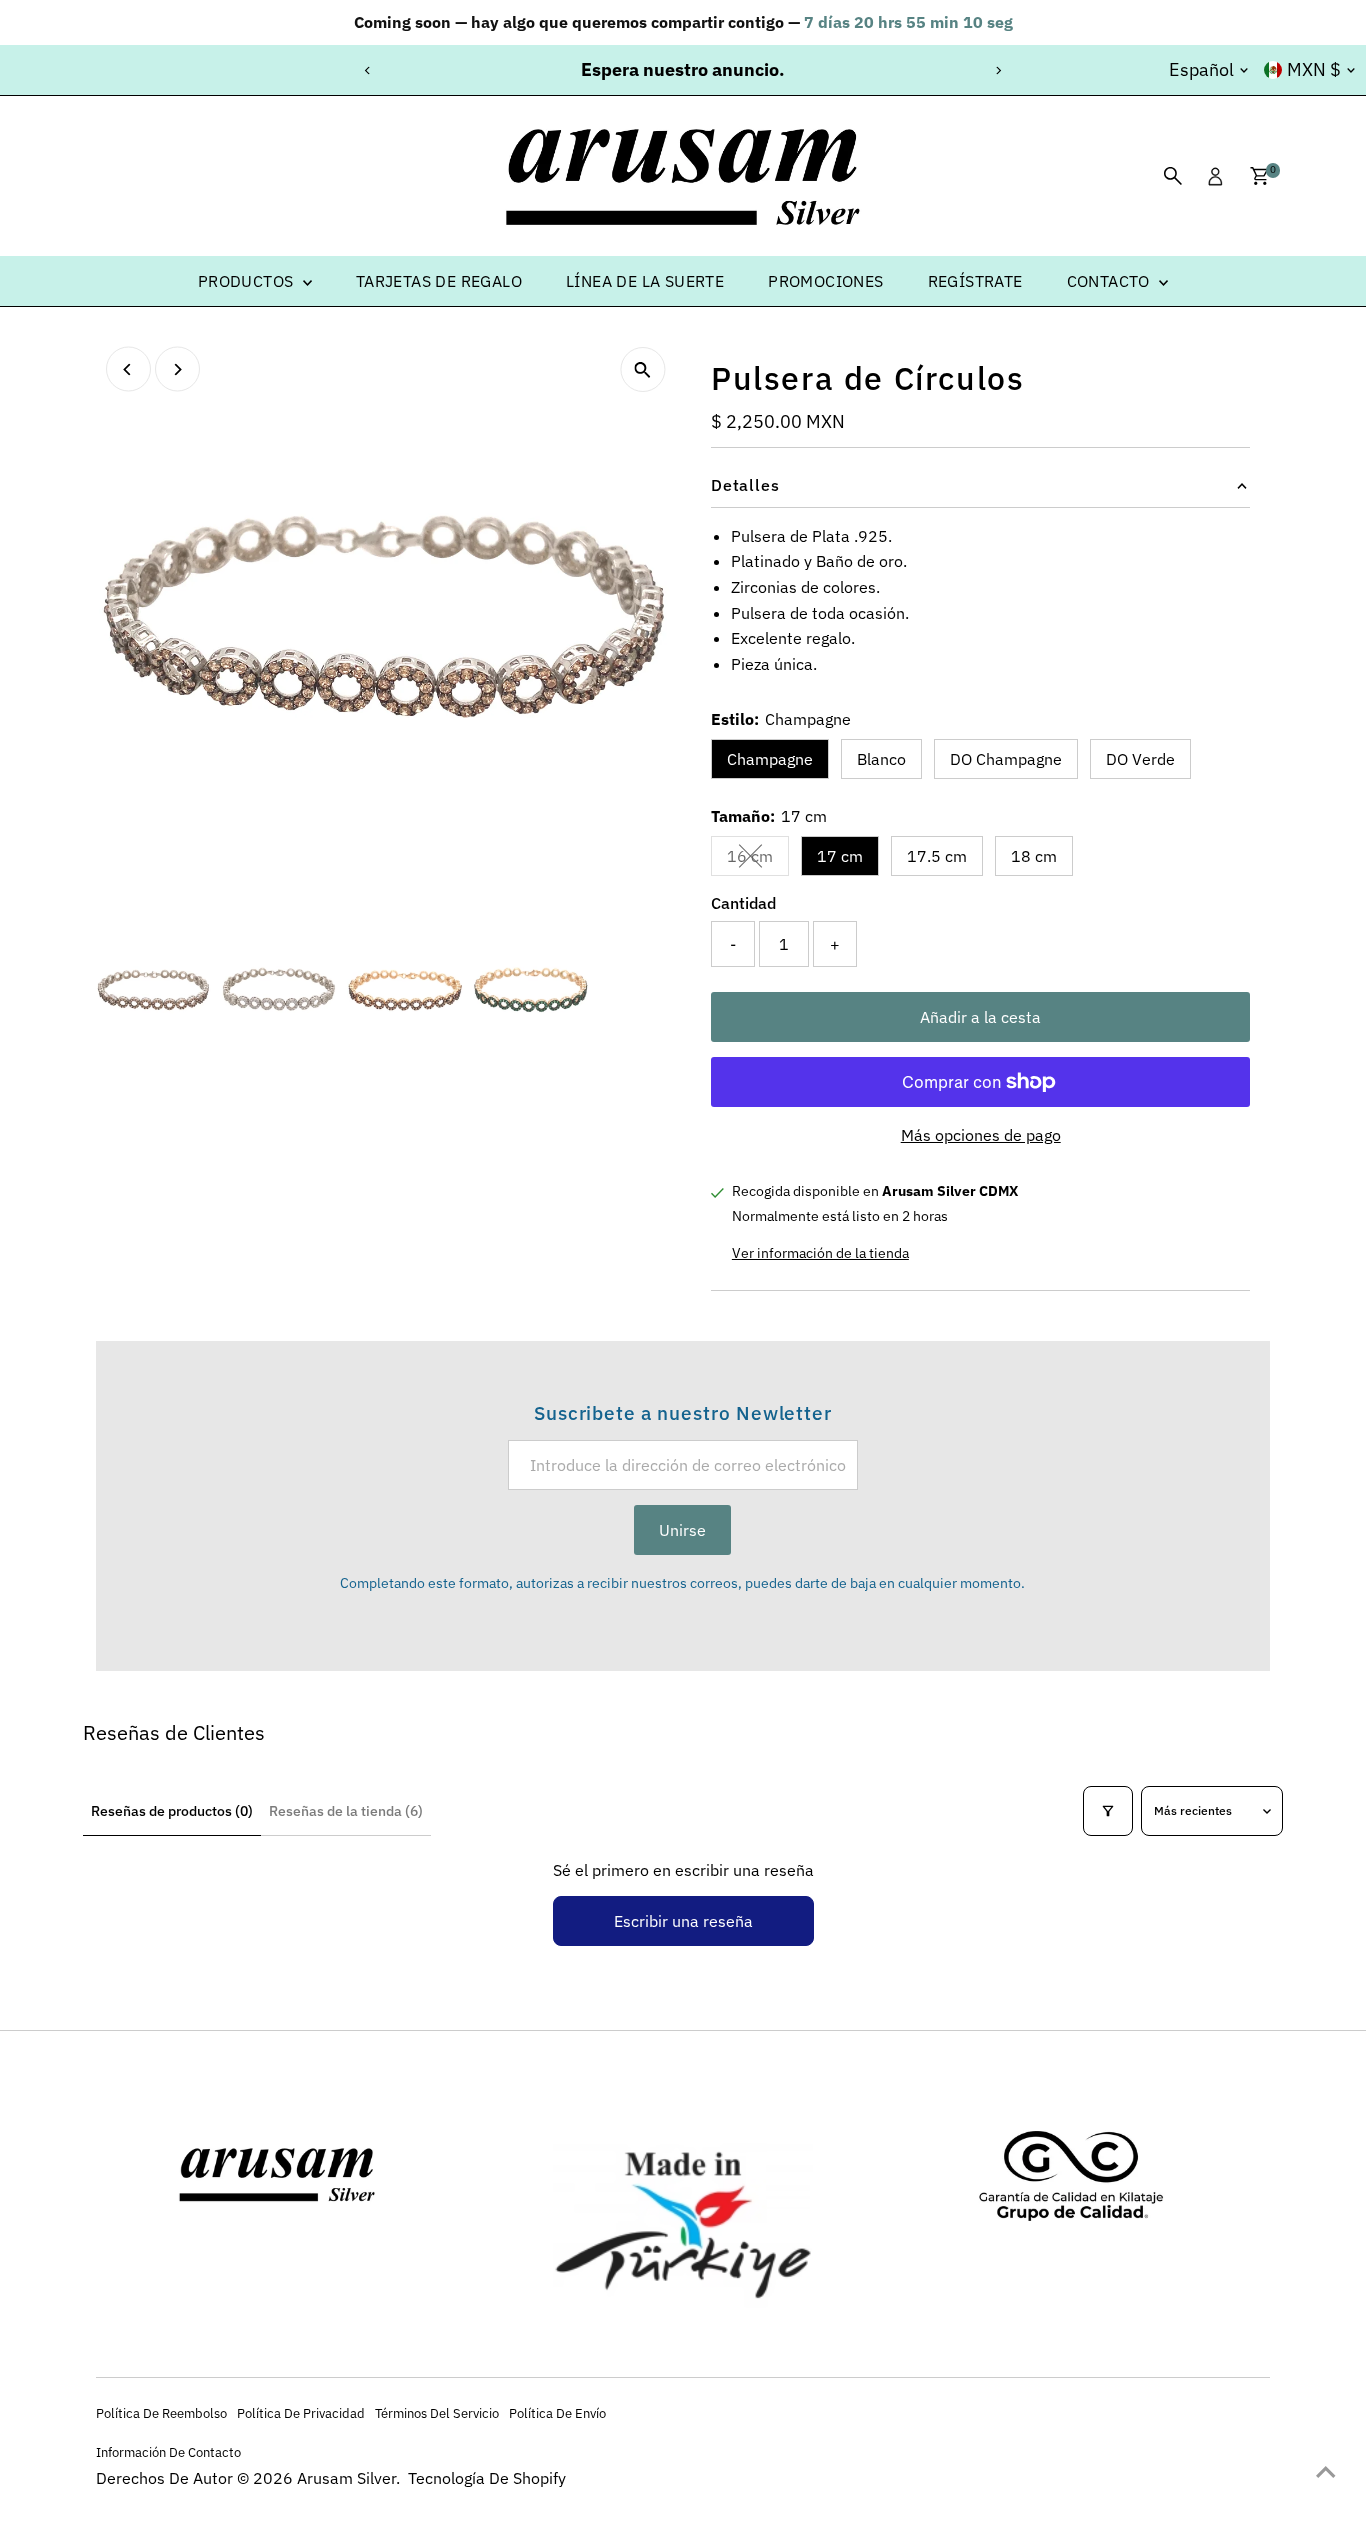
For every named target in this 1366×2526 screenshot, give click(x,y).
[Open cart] (1259, 176)
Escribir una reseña (683, 1921)
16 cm (758, 860)
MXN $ (1314, 69)
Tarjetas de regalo (439, 281)
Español (1201, 69)
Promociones (825, 281)
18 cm (1034, 856)
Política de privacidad (301, 2413)
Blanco (881, 759)
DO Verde (1140, 759)
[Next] (998, 70)
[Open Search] (1173, 176)
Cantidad (743, 903)
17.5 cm (937, 856)
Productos (248, 281)
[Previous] (368, 70)
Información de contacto (168, 2452)
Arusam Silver (346, 2478)
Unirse (682, 1530)
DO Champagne (1006, 759)
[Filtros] (1108, 1811)
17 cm (840, 856)
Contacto (1111, 281)
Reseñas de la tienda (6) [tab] (346, 1811)
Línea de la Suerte (645, 281)
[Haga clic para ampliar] (642, 369)
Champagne (770, 759)
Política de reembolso (161, 2413)
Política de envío (557, 2413)
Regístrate (975, 281)
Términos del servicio (437, 2413)
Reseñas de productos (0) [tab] (172, 1811)
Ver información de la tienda (820, 1253)
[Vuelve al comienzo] (1326, 2471)
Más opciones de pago (981, 1135)
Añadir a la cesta (980, 1017)
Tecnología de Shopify (487, 2478)
